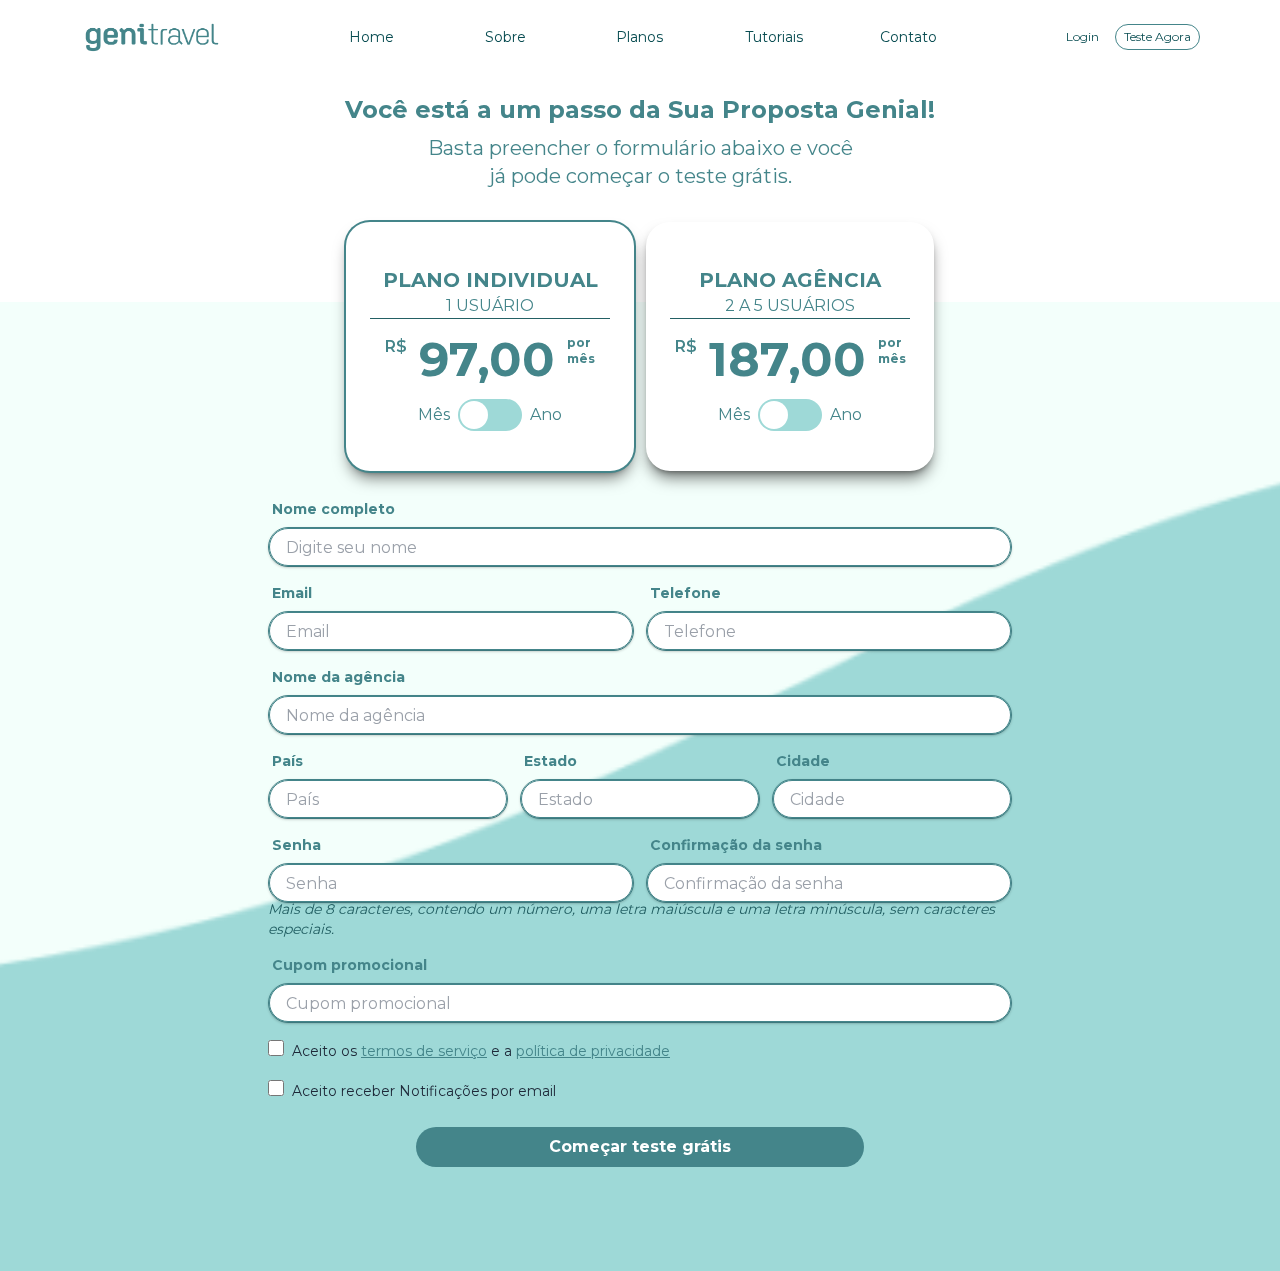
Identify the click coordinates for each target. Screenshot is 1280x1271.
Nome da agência (338, 677)
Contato (908, 37)
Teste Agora (1157, 36)
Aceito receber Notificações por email (424, 1091)
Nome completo (333, 509)
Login (1082, 36)
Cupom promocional (349, 965)
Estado (550, 761)
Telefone (685, 593)
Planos (639, 37)
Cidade (803, 761)
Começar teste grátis (640, 1146)
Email (292, 593)
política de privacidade (593, 1051)
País (287, 761)
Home (371, 37)
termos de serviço (424, 1051)
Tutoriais (774, 37)
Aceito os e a (481, 1051)
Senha (296, 845)
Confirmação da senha (736, 845)
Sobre (505, 37)
